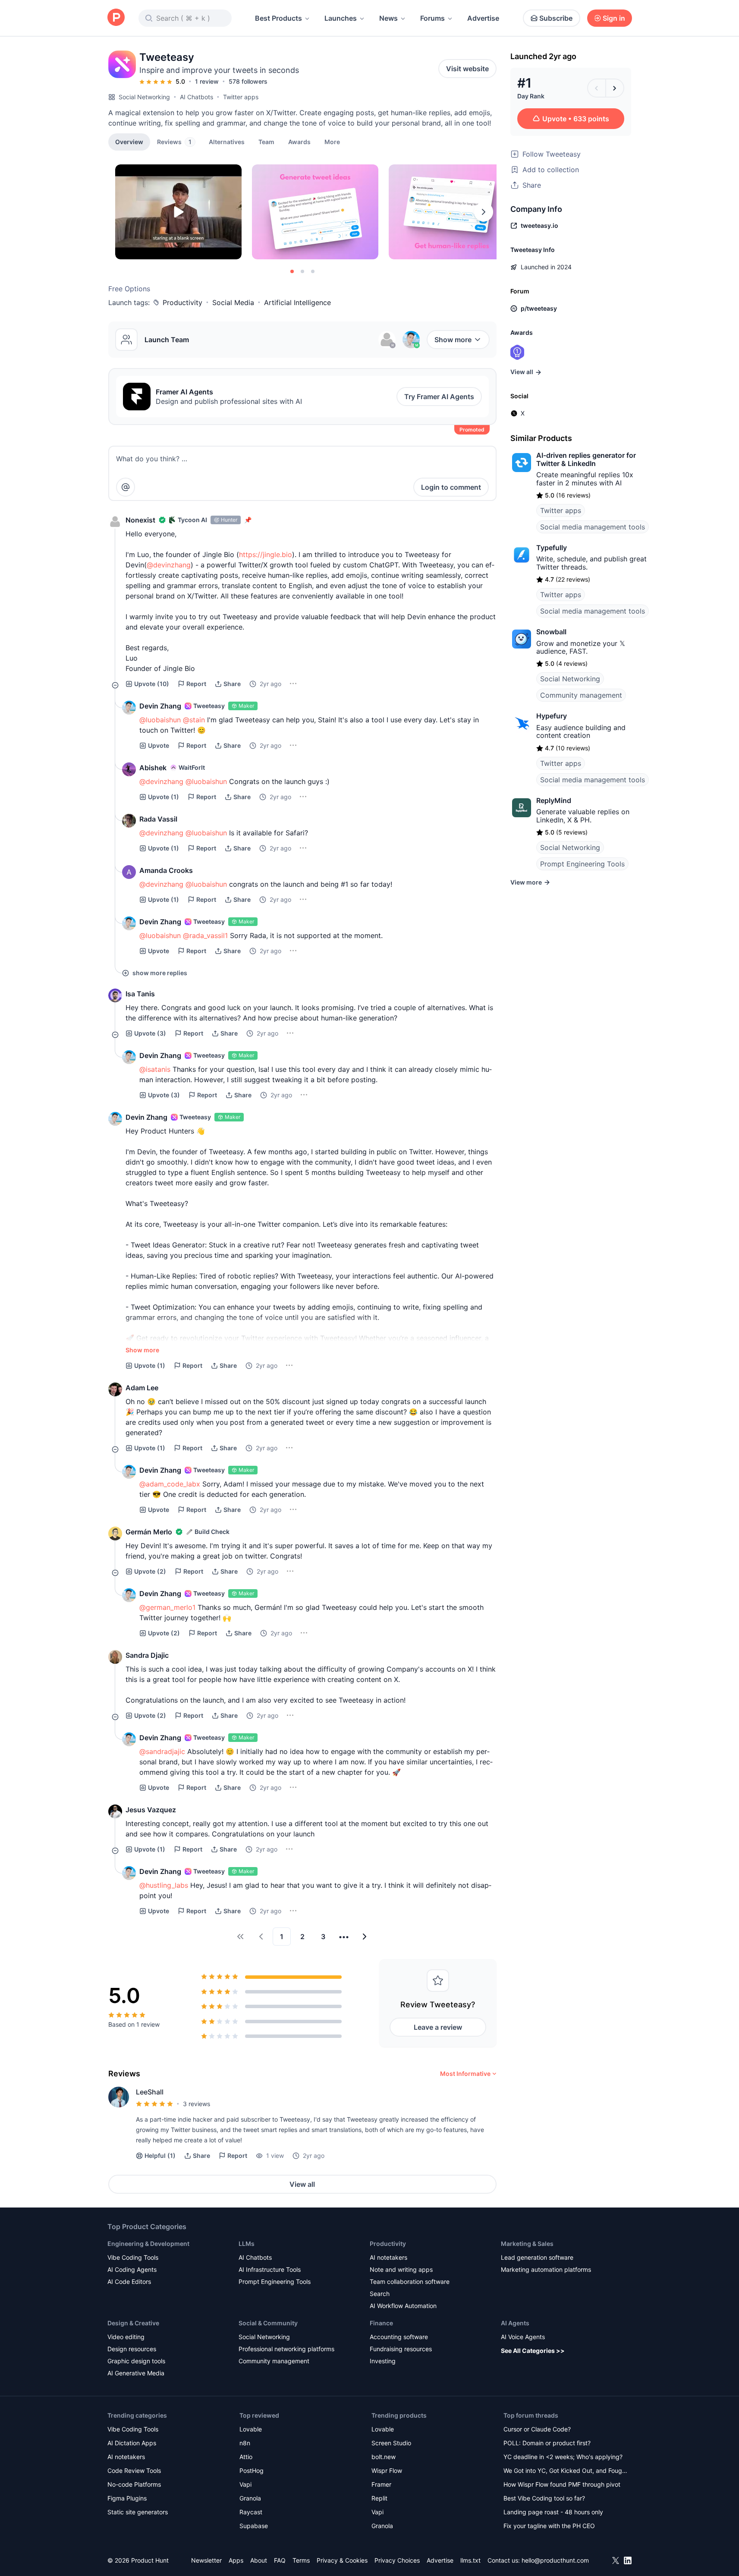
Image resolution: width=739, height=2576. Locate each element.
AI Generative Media (136, 2373)
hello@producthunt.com (555, 2560)
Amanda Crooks (166, 870)
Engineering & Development (148, 2244)
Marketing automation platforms (546, 2269)
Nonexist (140, 520)
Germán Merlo (149, 1532)
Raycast (251, 2512)
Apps (236, 2560)
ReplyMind (554, 800)
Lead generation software (537, 2257)
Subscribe (556, 18)
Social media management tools (593, 527)
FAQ (280, 2560)
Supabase (254, 2526)
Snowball (551, 632)
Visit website (467, 69)
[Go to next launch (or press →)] (615, 88)
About (259, 2560)
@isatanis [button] (155, 1069)
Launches (341, 18)
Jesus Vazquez (151, 1810)
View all (302, 2184)
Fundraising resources (401, 2349)
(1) (164, 797)
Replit (379, 2498)
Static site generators (138, 2512)
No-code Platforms (134, 2484)
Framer (381, 2484)
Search (380, 2294)
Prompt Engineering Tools (582, 864)
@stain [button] (194, 720)
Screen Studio (391, 2443)
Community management (581, 695)
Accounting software (399, 2337)
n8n (245, 2443)
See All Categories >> (533, 2351)
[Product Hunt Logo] (116, 18)
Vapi (245, 2484)
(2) (150, 1571)
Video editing (126, 2337)
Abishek (153, 768)
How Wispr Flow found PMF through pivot (562, 2484)
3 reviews (197, 2104)
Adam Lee (142, 1388)
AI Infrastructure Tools (270, 2269)
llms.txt (470, 2560)
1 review (207, 81)
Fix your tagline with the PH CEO (549, 2526)
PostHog (252, 2471)
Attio (246, 2457)
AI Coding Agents (132, 2269)
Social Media (233, 302)
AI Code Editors (129, 2282)
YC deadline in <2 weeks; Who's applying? (563, 2457)
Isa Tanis (140, 994)
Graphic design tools (136, 2361)
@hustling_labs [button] (164, 1885)
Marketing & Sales (527, 2244)
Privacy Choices (397, 2560)
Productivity (182, 302)
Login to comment (451, 487)
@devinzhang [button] (169, 565)
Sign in (614, 18)
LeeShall (150, 2092)
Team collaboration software (410, 2282)
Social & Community (268, 2323)
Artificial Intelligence (297, 302)
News (388, 18)
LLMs (247, 2244)
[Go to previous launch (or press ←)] (597, 88)
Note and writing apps (401, 2269)
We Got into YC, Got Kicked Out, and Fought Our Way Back (566, 2471)
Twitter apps (241, 97)
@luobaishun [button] (160, 720)
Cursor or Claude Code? (537, 2429)
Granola (250, 2498)
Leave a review (438, 2027)
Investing (383, 2361)
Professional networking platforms (286, 2349)
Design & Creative (133, 2323)
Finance (381, 2323)
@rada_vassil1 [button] (205, 935)
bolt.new (384, 2457)
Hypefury (552, 716)
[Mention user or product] (126, 487)
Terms (301, 2560)
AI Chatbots (197, 97)
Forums (432, 18)
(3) (150, 1033)
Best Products (278, 18)
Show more (453, 340)
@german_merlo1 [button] (167, 1607)
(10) (152, 684)
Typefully (552, 548)
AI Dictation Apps (132, 2443)
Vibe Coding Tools (133, 2257)
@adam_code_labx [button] (170, 1484)
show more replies (160, 973)
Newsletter (206, 2560)
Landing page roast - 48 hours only (553, 2512)
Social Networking (144, 97)
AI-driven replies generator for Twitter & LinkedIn (586, 459)
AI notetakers (388, 2257)
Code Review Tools (134, 2471)
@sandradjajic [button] (162, 1751)
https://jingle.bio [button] (266, 554)
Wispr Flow (387, 2471)
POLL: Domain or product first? (547, 2443)
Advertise (483, 18)
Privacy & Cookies (342, 2560)
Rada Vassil (158, 819)
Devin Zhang (160, 706)
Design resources (132, 2349)
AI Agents (515, 2323)
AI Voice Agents (523, 2337)
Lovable (251, 2429)
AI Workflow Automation (403, 2306)
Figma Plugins (127, 2498)
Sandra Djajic (147, 1655)
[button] (332, 142)
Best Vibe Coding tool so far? (544, 2498)
